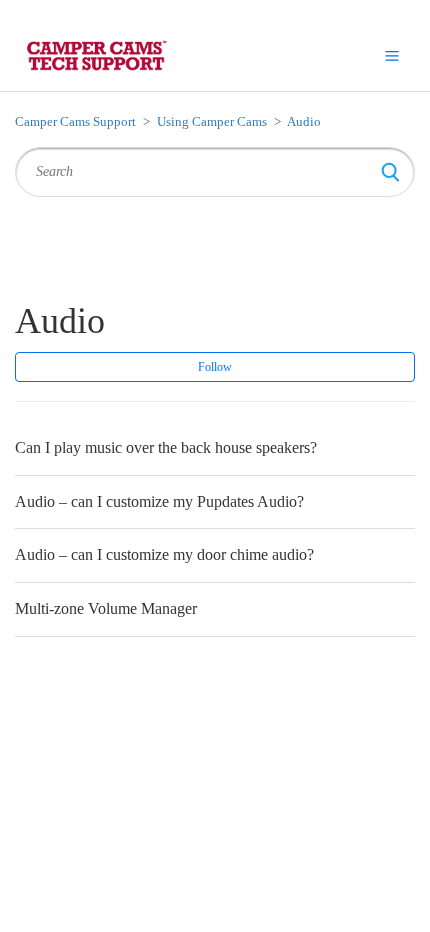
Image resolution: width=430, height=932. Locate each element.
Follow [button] (215, 367)
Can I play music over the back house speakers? (166, 447)
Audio (304, 121)
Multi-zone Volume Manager (106, 608)
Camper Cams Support (75, 121)
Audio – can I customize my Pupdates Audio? (159, 501)
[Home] (95, 54)
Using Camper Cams (212, 121)
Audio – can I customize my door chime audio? (164, 554)
